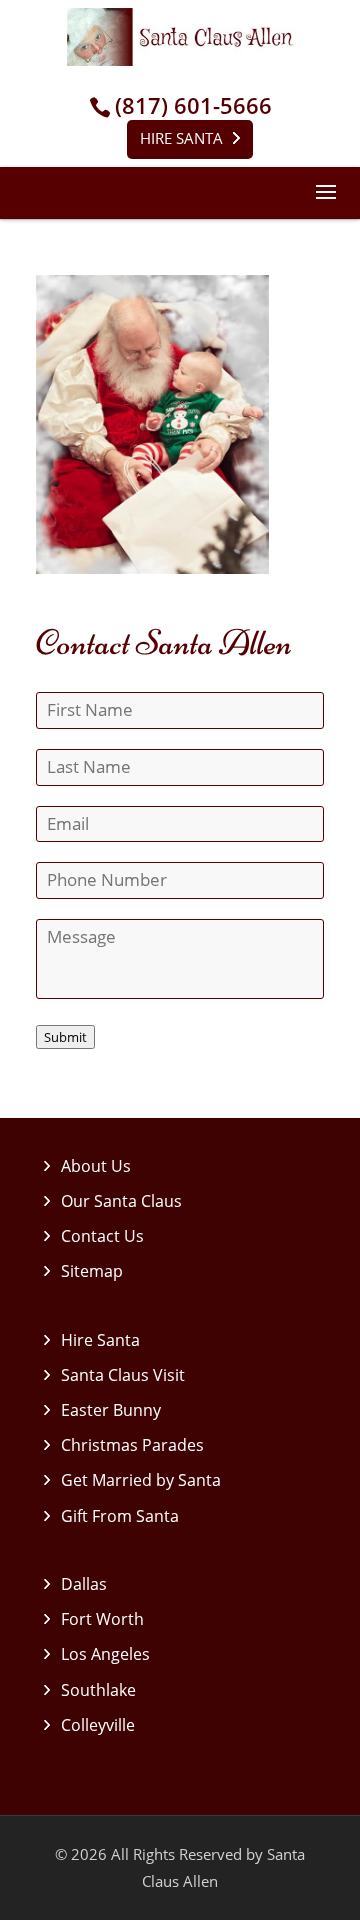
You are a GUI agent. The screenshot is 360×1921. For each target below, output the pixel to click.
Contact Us (102, 1236)
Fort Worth (102, 1619)
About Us (96, 1166)
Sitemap (92, 1271)
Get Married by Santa (141, 1480)
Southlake (98, 1690)
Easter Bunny (111, 1410)
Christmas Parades (132, 1445)
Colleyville (98, 1725)
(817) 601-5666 (193, 105)
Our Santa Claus (121, 1201)
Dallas (84, 1584)
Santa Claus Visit (123, 1375)
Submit (65, 1037)
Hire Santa (181, 138)
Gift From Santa (120, 1516)
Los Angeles (105, 1654)
